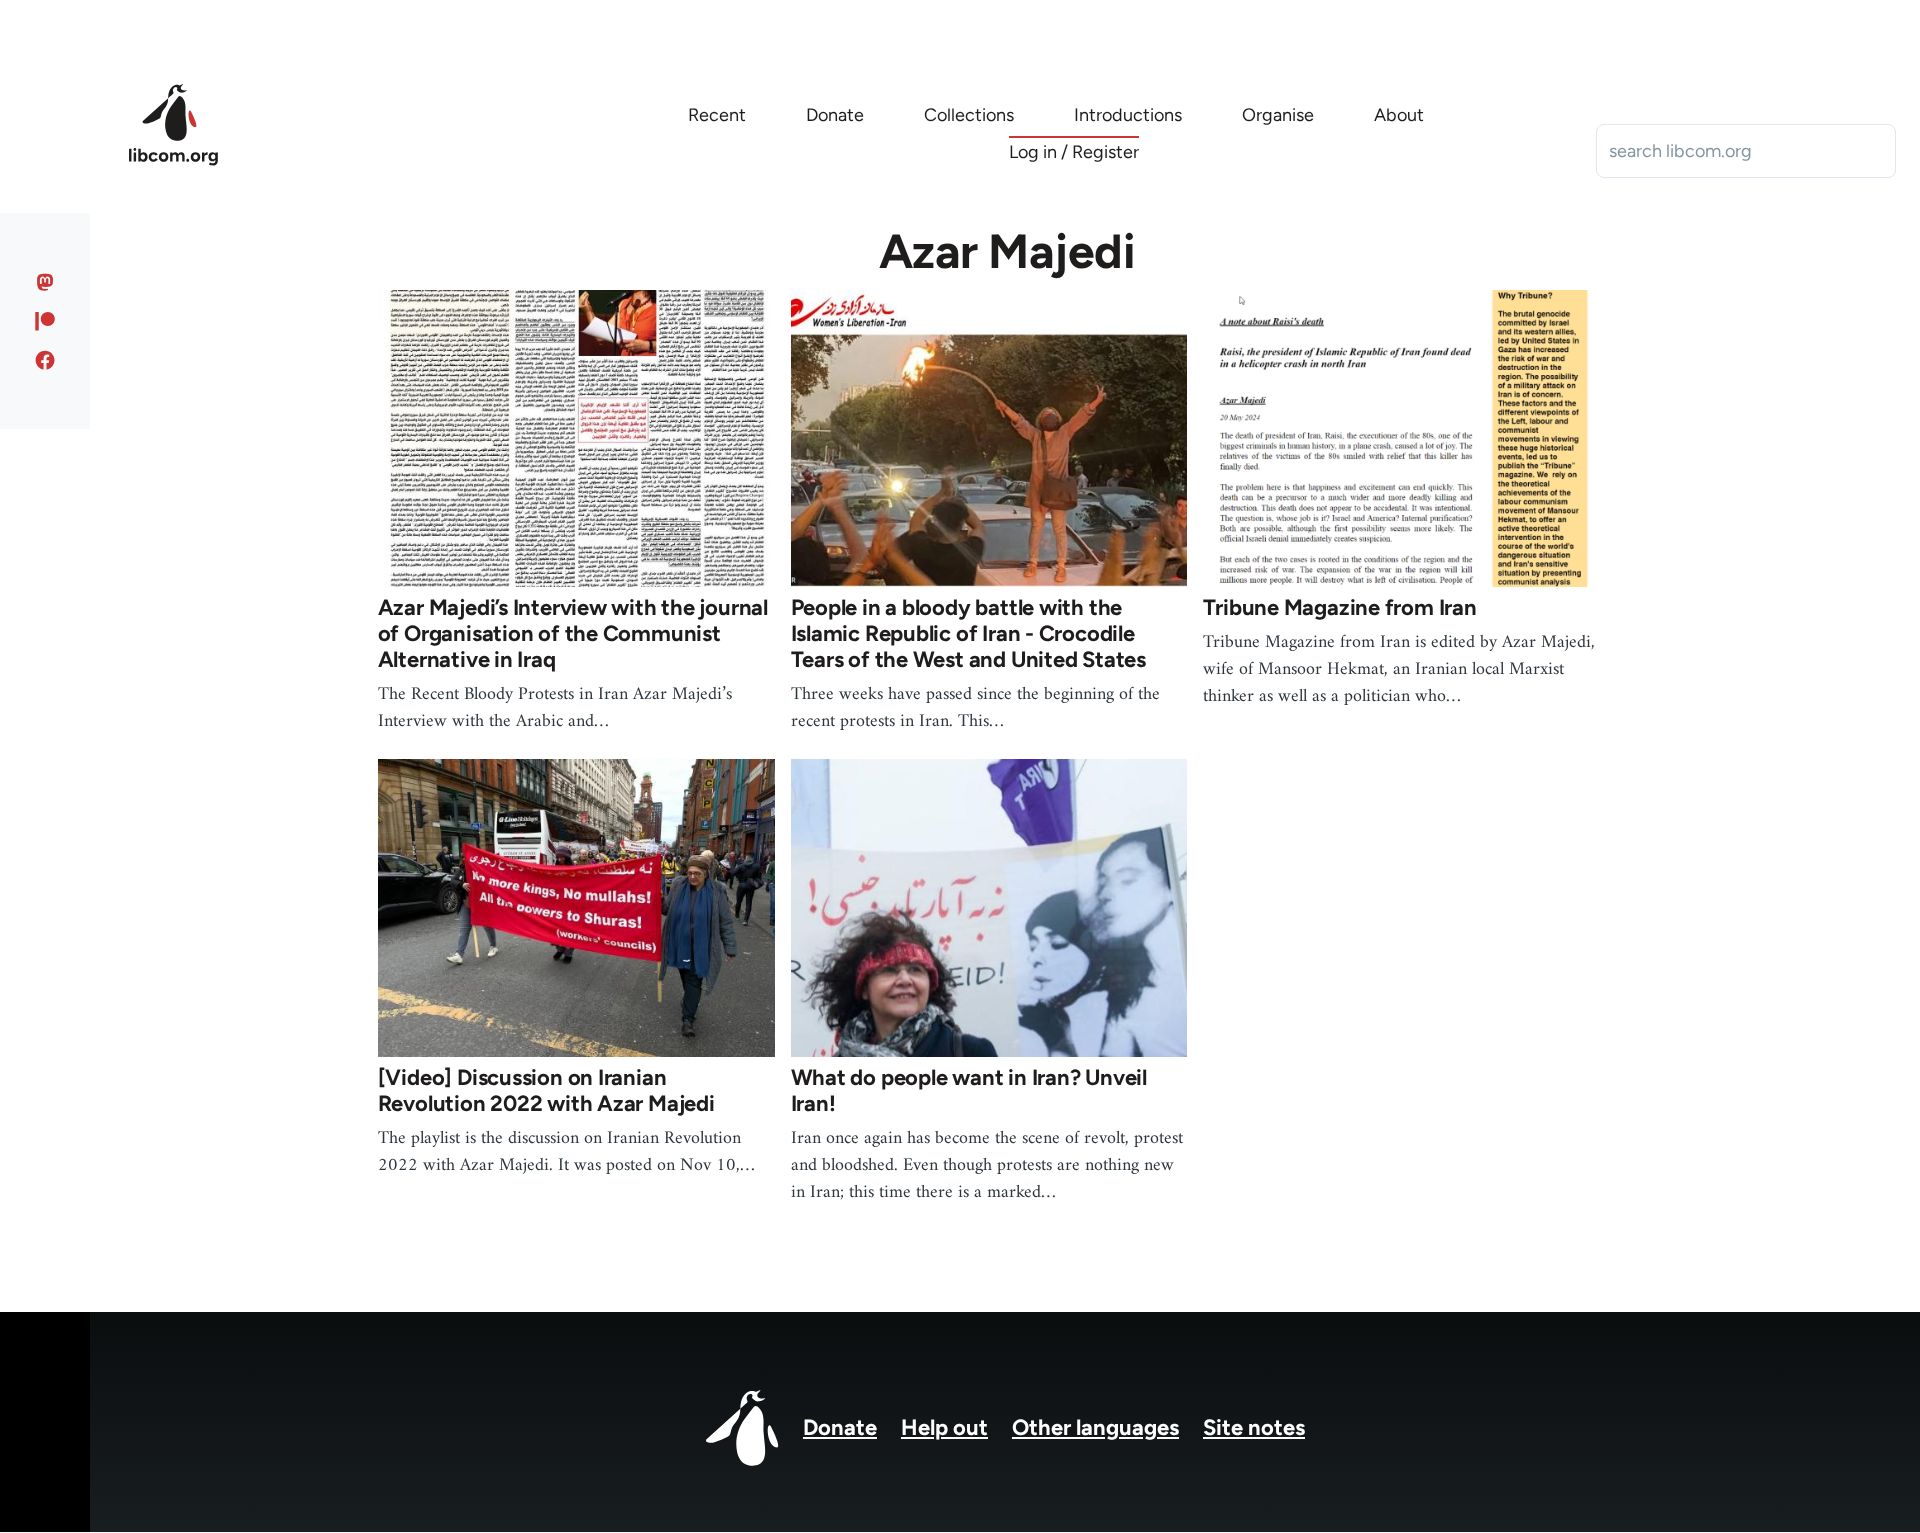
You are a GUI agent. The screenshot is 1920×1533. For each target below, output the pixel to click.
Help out (944, 1427)
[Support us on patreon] (45, 321)
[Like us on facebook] (45, 360)
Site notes (1254, 1427)
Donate (840, 1427)
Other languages (1095, 1427)
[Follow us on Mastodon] (45, 282)
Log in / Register (1074, 152)
